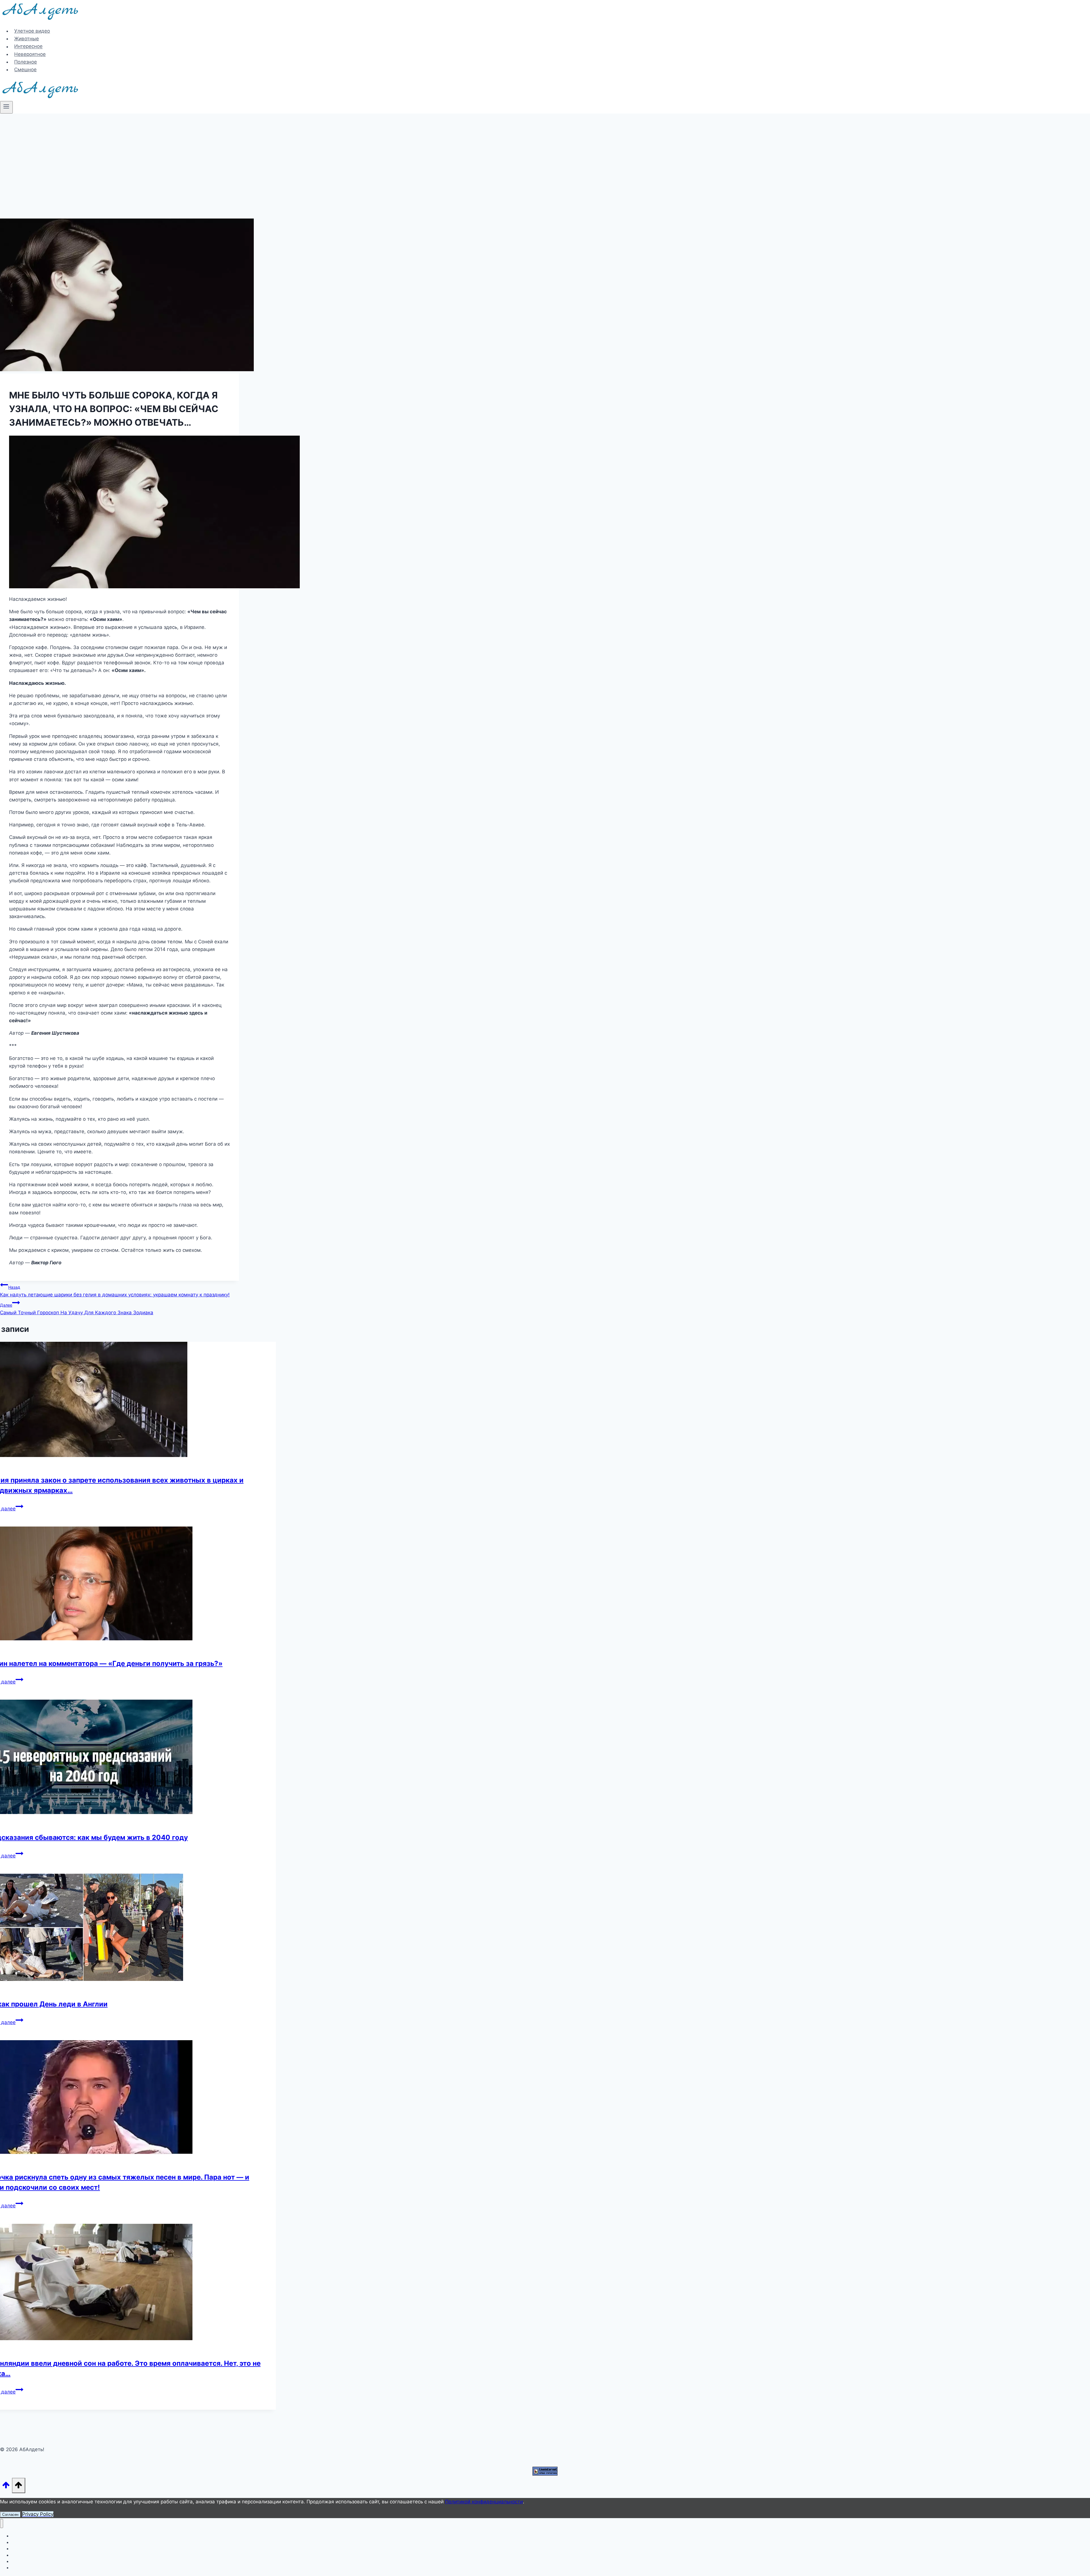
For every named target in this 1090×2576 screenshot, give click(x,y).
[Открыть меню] (6, 107)
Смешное (25, 70)
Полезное (26, 62)
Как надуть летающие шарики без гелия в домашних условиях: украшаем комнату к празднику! (115, 1291)
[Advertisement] (545, 156)
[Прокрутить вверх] (6, 2486)
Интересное (28, 47)
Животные (27, 39)
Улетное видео (32, 31)
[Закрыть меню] (2, 2524)
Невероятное (30, 54)
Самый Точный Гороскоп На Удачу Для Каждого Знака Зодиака (77, 1309)
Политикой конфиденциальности (484, 2502)
